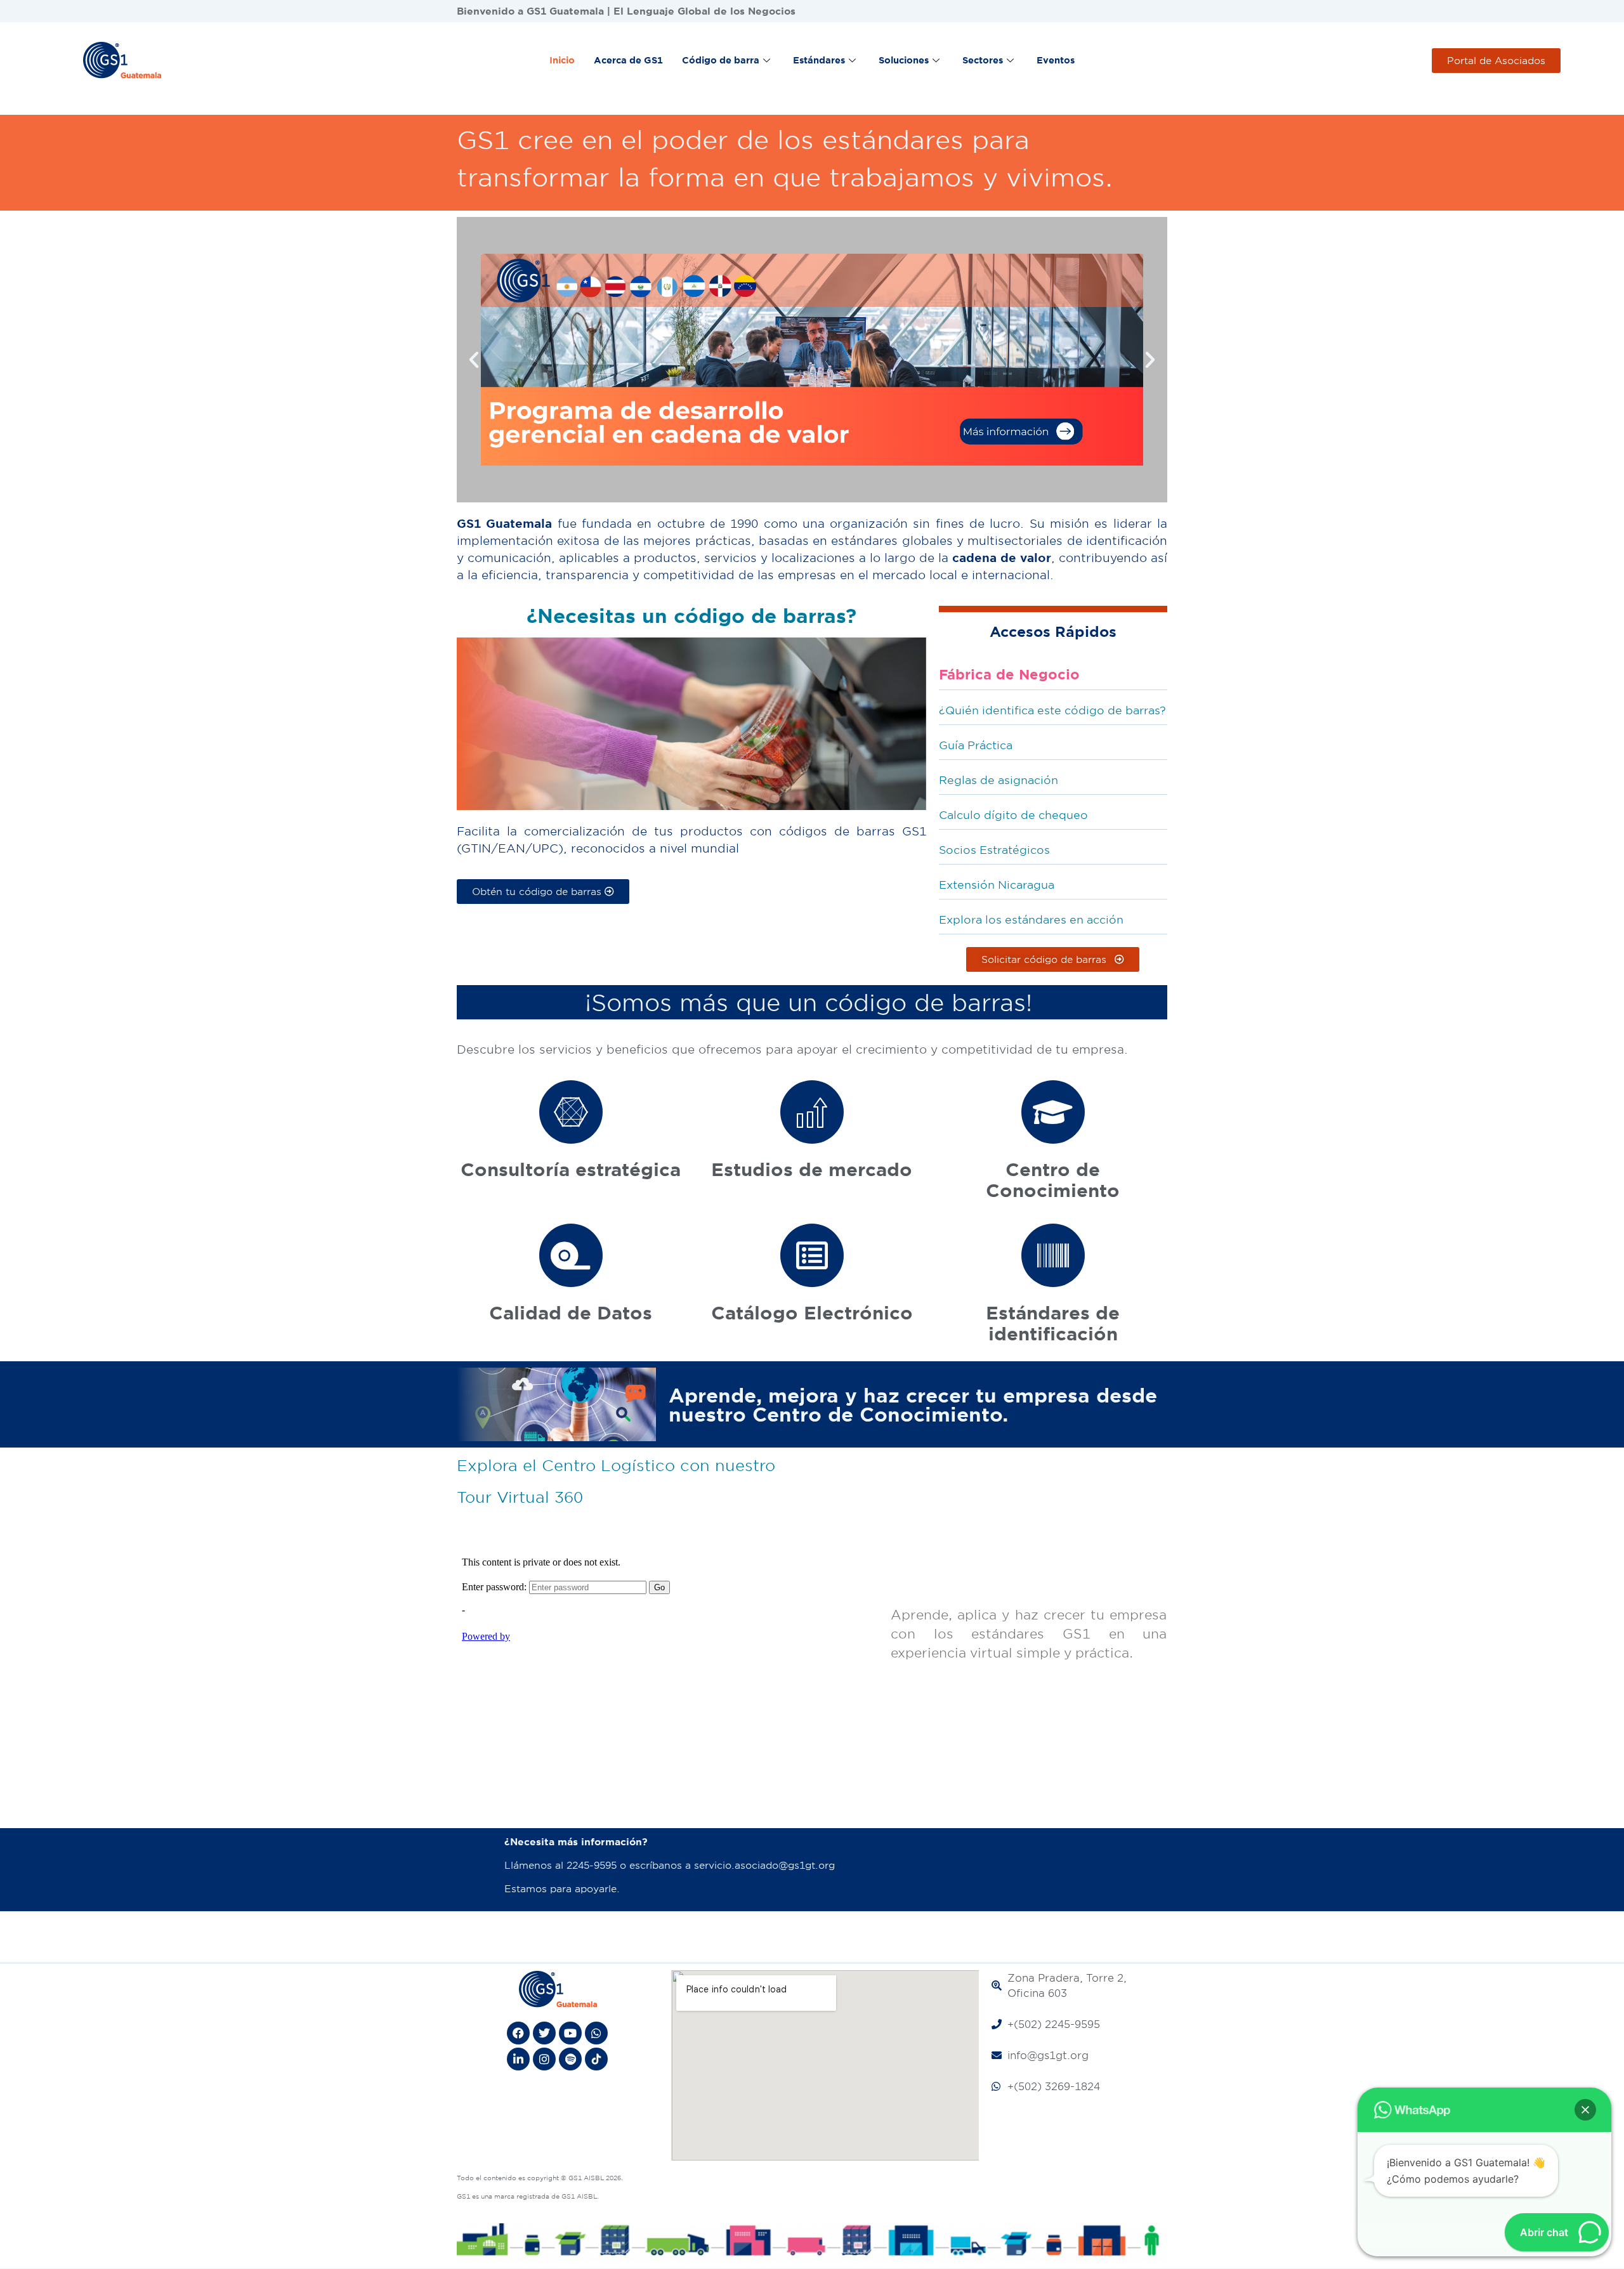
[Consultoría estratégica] (571, 1112)
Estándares (819, 60)
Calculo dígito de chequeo (1013, 815)
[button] (474, 360)
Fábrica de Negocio (1009, 674)
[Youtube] (570, 2033)
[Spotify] (570, 2059)
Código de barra (721, 60)
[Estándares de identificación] (1053, 1255)
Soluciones (904, 60)
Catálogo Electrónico (812, 1312)
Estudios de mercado (812, 1169)
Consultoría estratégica (571, 1169)
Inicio (562, 60)
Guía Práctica (976, 745)
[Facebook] (518, 2033)
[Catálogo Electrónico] (812, 1255)
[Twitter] (544, 2033)
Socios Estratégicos (994, 850)
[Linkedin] (518, 2059)
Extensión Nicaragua (997, 885)
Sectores (983, 60)
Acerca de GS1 (628, 60)
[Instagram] (544, 2059)
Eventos (1056, 60)
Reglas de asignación (999, 780)
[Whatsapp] (596, 2033)
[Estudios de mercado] (812, 1112)
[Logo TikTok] (596, 2059)
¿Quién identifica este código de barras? (1052, 710)
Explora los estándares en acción (1031, 919)
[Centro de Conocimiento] (1053, 1112)
